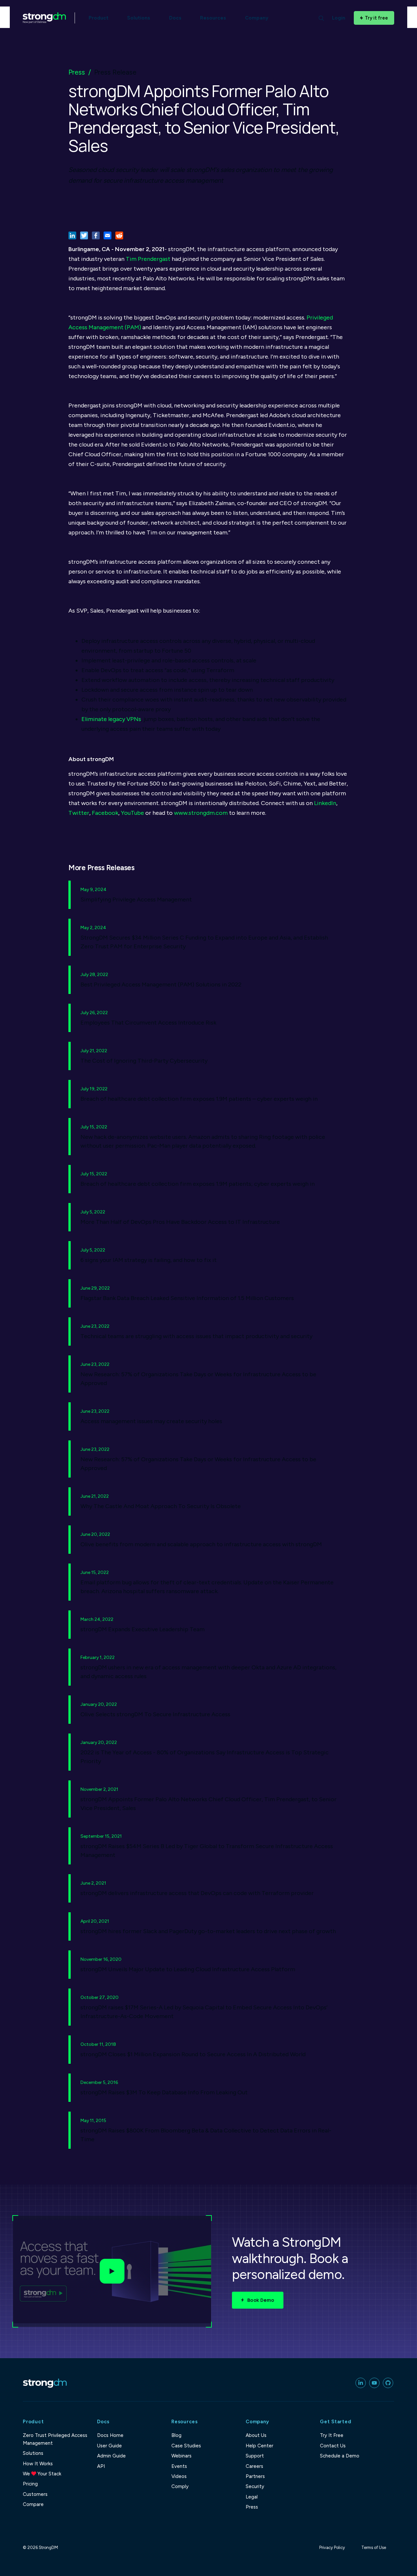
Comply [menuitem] (180, 2486)
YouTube (132, 813)
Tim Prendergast (148, 259)
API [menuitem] (101, 2466)
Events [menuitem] (179, 2466)
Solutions (139, 18)
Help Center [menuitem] (259, 2446)
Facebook (105, 813)
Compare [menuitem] (33, 2504)
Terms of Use (374, 2548)
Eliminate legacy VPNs (111, 719)
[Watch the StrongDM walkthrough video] (112, 2272)
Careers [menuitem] (254, 2466)
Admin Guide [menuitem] (111, 2456)
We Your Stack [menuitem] (42, 2474)
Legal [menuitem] (252, 2497)
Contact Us (333, 2446)
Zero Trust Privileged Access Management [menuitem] (55, 2439)
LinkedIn (325, 803)
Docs (175, 18)
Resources (213, 18)
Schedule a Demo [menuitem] (340, 2456)
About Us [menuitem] (256, 2435)
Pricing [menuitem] (30, 2484)
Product (99, 18)
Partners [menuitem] (255, 2476)
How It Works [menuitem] (38, 2464)
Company (257, 18)
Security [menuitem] (255, 2486)
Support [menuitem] (255, 2456)
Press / (80, 72)
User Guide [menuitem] (109, 2446)
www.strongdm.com (201, 813)
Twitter (79, 813)
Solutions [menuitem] (33, 2453)
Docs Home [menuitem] (110, 2435)
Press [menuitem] (252, 2507)
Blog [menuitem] (176, 2435)
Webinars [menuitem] (181, 2456)
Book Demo (261, 2300)
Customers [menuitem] (35, 2494)
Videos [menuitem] (179, 2476)
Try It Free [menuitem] (332, 2435)
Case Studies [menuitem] (186, 2446)
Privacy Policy (332, 2548)
